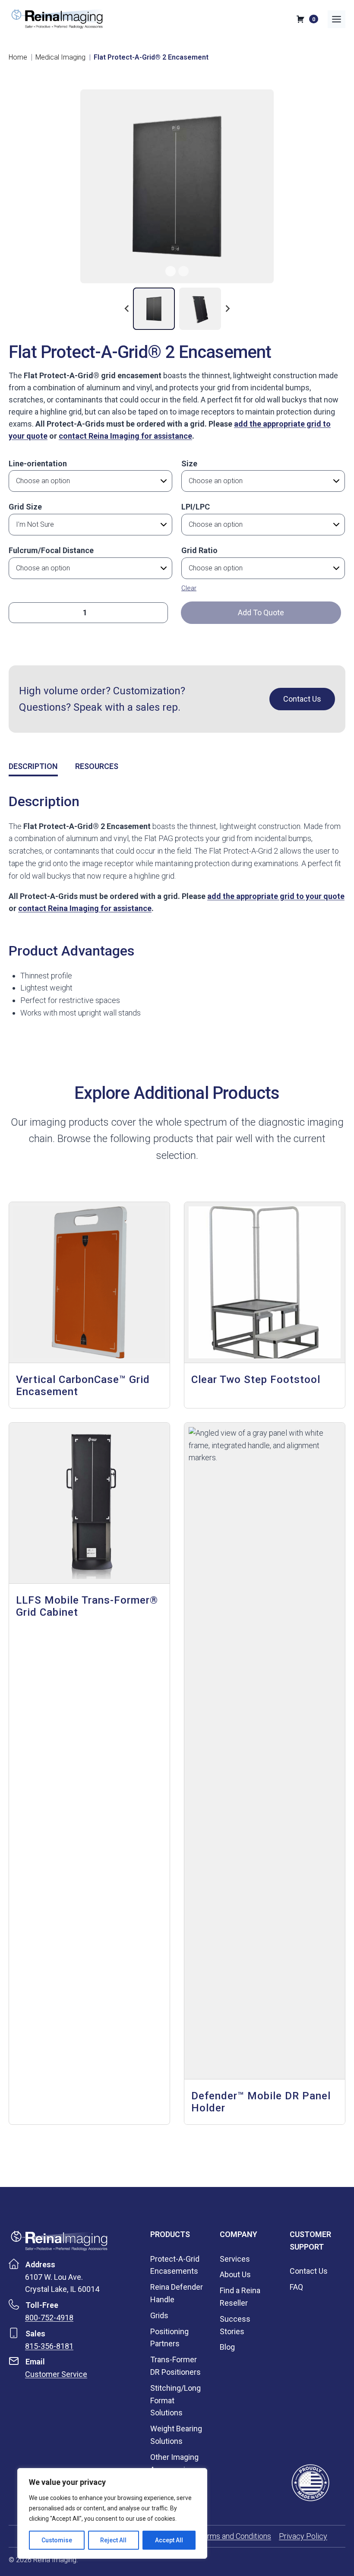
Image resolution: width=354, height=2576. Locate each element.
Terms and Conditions (235, 2536)
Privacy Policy (303, 2536)
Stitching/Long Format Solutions (175, 2400)
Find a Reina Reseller (240, 2297)
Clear (189, 588)
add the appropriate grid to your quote (276, 896)
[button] (154, 309)
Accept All (169, 2540)
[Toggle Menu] (337, 19)
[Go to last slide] (127, 309)
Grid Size (25, 507)
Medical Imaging (60, 57)
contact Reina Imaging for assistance (125, 436)
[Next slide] (227, 309)
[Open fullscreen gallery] (303, 275)
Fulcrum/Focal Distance (51, 550)
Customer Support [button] (310, 2241)
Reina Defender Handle (177, 2293)
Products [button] (170, 2234)
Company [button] (239, 2234)
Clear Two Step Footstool (256, 1380)
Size (189, 464)
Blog (227, 2347)
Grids (159, 2315)
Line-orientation (38, 464)
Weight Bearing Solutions (176, 2435)
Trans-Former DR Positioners (175, 2366)
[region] (112, 2513)
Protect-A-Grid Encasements (175, 2265)
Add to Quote (261, 612)
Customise (57, 2540)
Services (235, 2259)
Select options (45, 1637)
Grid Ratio (199, 550)
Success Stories (235, 2325)
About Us (235, 2274)
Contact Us (309, 2271)
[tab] (171, 271)
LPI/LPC (196, 507)
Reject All (113, 2540)
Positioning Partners (169, 2338)
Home (18, 57)
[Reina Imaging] (59, 2241)
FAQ (296, 2287)
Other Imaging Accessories (174, 2463)
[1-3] (177, 186)
